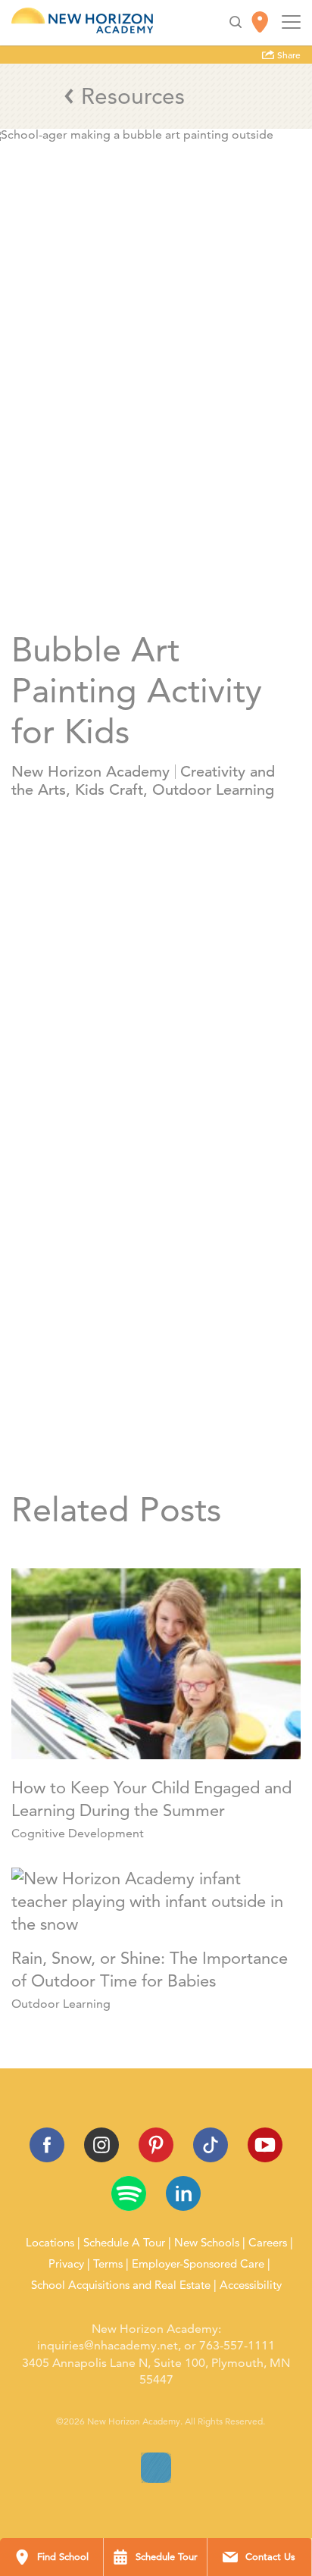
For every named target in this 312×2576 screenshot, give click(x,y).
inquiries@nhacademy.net (108, 2345)
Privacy (66, 2264)
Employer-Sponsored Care (198, 2264)
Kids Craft (109, 790)
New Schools (207, 2243)
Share (288, 55)
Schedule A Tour (124, 2243)
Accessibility (251, 2285)
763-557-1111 (237, 2345)
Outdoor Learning (213, 790)
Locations (50, 2243)
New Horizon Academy (90, 772)
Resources (133, 96)
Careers (268, 2243)
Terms (108, 2264)
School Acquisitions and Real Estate (121, 2285)
